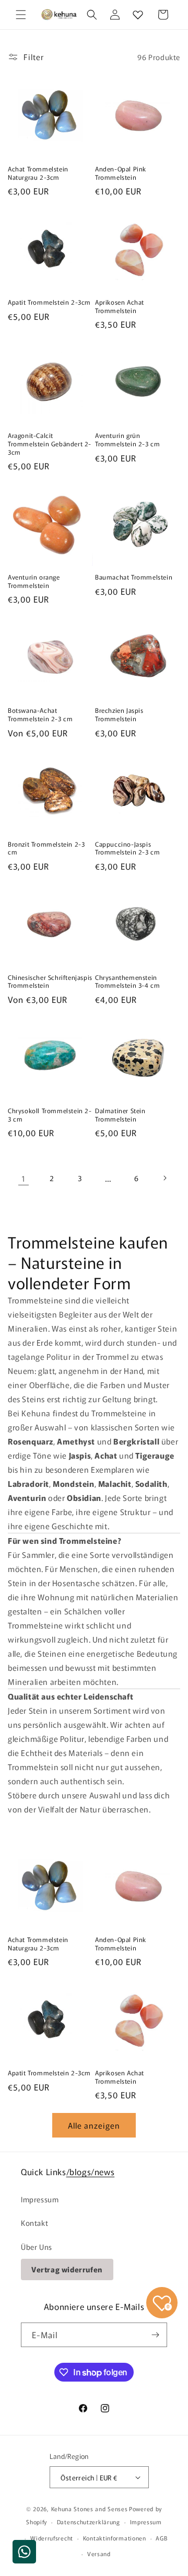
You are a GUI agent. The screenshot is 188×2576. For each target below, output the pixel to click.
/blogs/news (91, 2171)
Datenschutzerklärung (89, 2522)
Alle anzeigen (94, 2125)
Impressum (40, 2199)
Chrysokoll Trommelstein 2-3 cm (50, 1114)
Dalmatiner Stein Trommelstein (120, 1114)
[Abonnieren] (155, 2335)
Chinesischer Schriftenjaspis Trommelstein (50, 981)
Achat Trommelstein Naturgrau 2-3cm (38, 173)
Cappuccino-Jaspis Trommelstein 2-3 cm (127, 848)
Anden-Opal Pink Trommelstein (121, 173)
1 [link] (23, 1178)
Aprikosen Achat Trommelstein (120, 306)
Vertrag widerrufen (67, 2269)
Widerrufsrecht (52, 2538)
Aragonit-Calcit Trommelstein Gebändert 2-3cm (50, 443)
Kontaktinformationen (115, 2538)
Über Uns (37, 2247)
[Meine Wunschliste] (138, 15)
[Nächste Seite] (164, 1178)
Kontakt (34, 2223)
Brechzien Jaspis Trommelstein (119, 714)
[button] (21, 15)
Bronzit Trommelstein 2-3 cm (46, 848)
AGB (161, 2538)
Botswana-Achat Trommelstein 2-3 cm (40, 714)
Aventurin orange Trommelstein (34, 581)
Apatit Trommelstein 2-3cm (49, 302)
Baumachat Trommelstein (134, 577)
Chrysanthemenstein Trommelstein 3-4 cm (127, 981)
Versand (99, 2554)
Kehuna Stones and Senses (90, 2509)
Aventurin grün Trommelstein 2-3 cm (127, 439)
